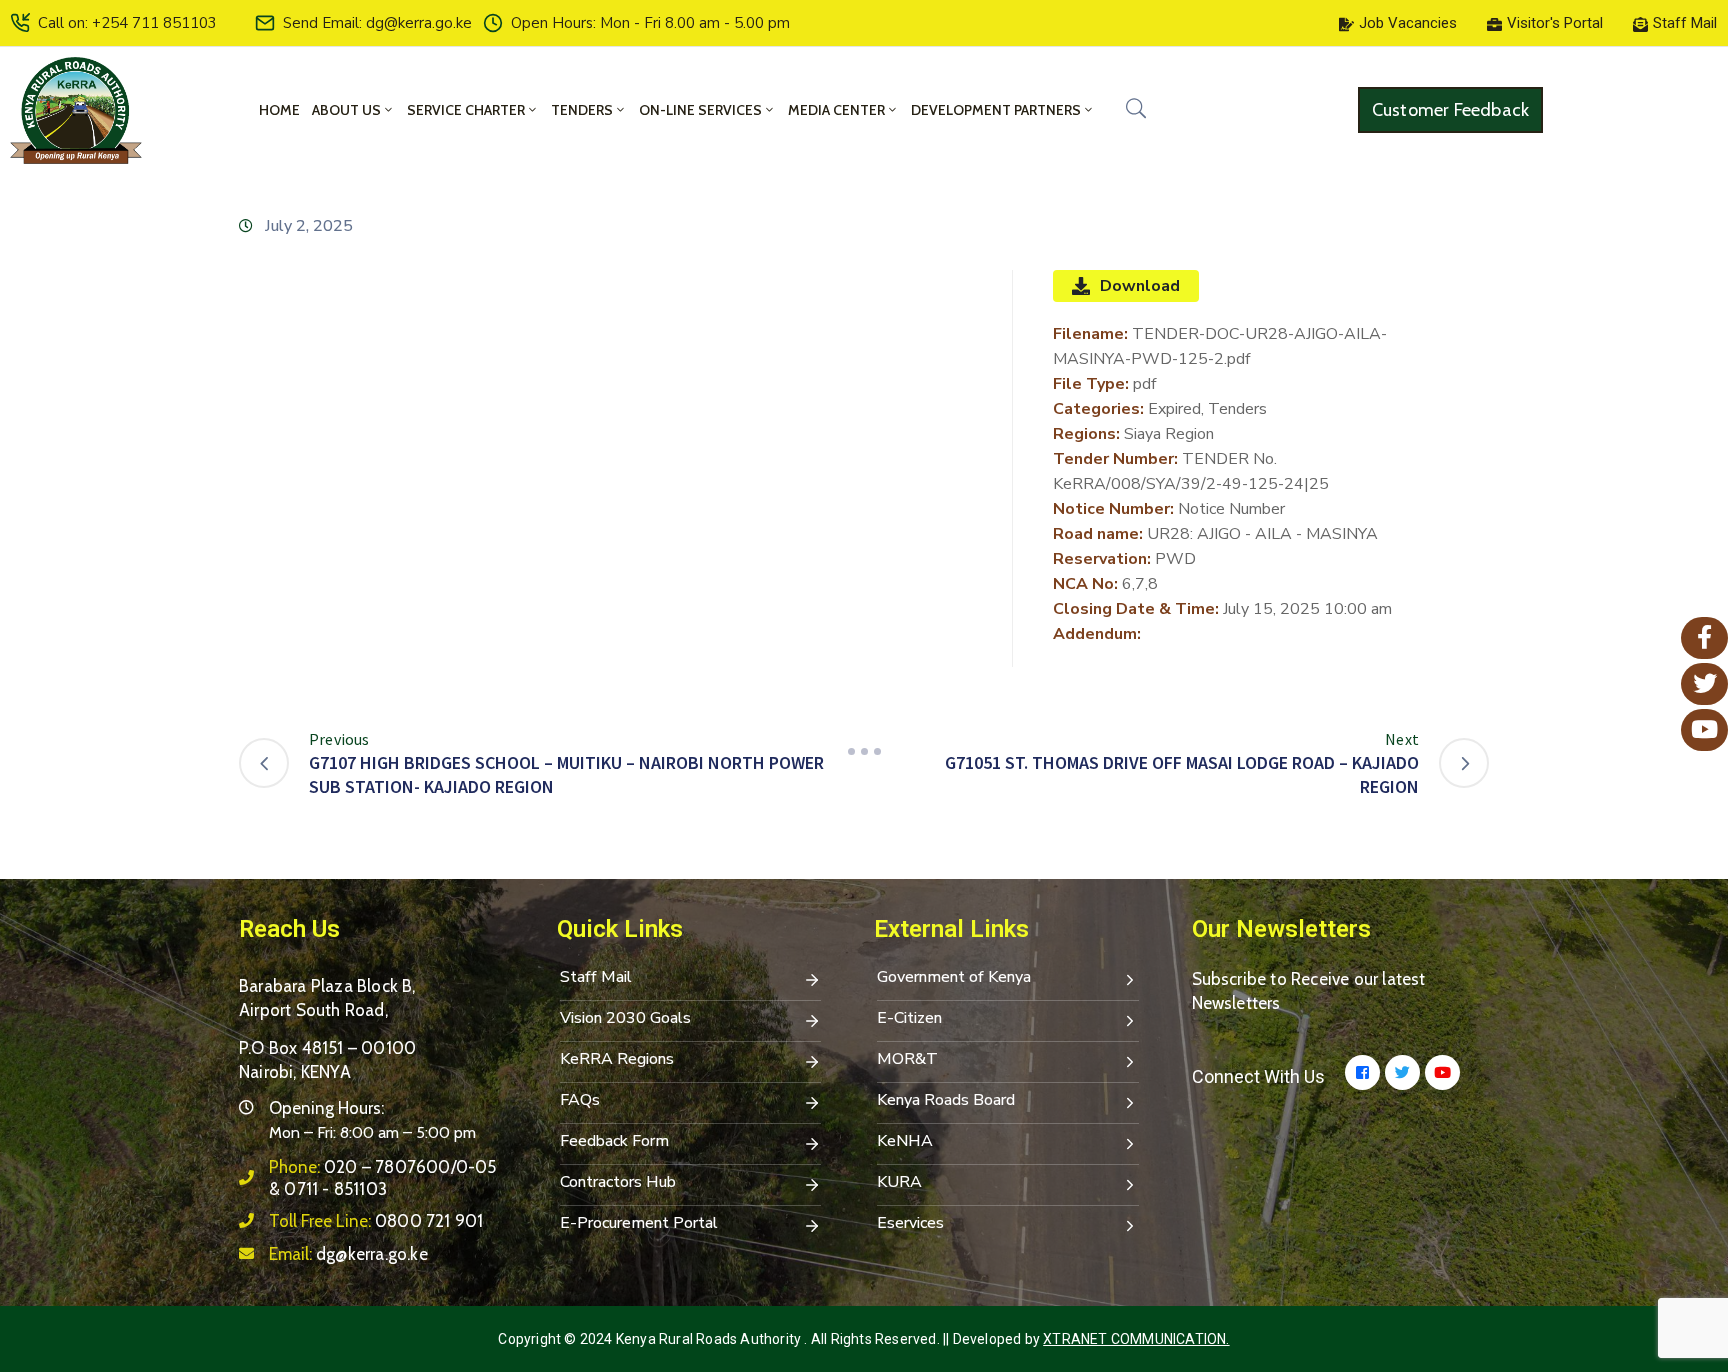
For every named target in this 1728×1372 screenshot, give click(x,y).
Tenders (582, 110)
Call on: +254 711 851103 (127, 23)
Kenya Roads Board (946, 1100)
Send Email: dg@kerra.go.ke (377, 23)
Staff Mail (596, 977)
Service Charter (466, 110)
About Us (346, 110)
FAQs (580, 1100)
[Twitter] (1402, 1072)
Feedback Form (614, 1141)
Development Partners (996, 110)
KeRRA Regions (617, 1059)
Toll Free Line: (376, 1221)
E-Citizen (909, 1018)
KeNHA (905, 1141)
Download (1140, 286)
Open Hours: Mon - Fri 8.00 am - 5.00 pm (650, 23)
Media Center (836, 110)
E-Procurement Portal (639, 1223)
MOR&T (907, 1059)
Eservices (910, 1223)
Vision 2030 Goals (625, 1018)
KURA (899, 1182)
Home (279, 110)
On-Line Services (700, 110)
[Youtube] (1442, 1072)
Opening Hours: (326, 1108)
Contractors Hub (618, 1182)
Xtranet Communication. (1136, 1339)
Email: (348, 1254)
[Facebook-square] (1362, 1072)
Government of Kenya (954, 977)
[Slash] (864, 752)
